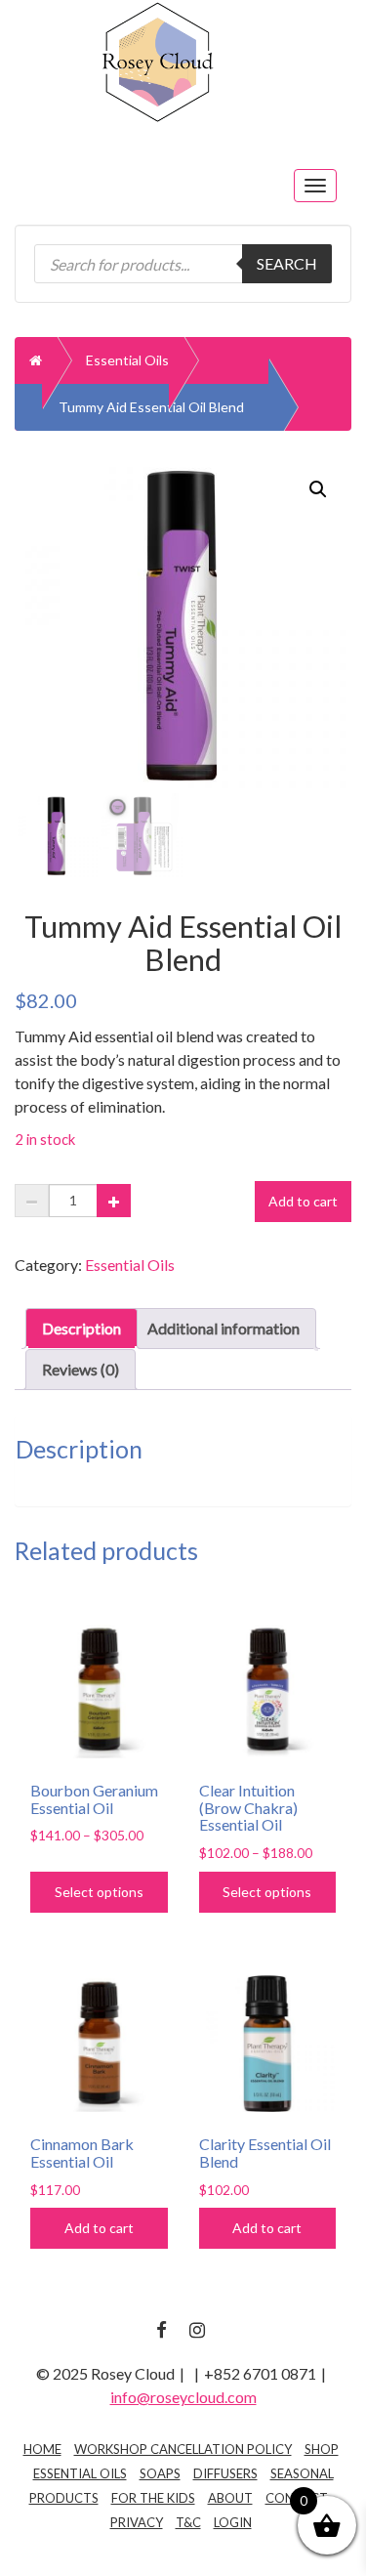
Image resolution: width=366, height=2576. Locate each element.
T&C (188, 2522)
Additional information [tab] (224, 1328)
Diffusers (225, 2473)
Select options (99, 1892)
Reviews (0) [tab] (81, 1369)
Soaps (160, 2473)
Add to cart (303, 1201)
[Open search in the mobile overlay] (183, 264)
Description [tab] (81, 1328)
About (230, 2498)
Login (233, 2522)
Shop (322, 2449)
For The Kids (153, 2498)
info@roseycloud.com (183, 2397)
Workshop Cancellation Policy (183, 2449)
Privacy (137, 2522)
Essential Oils (127, 360)
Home (42, 2449)
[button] (318, 489)
